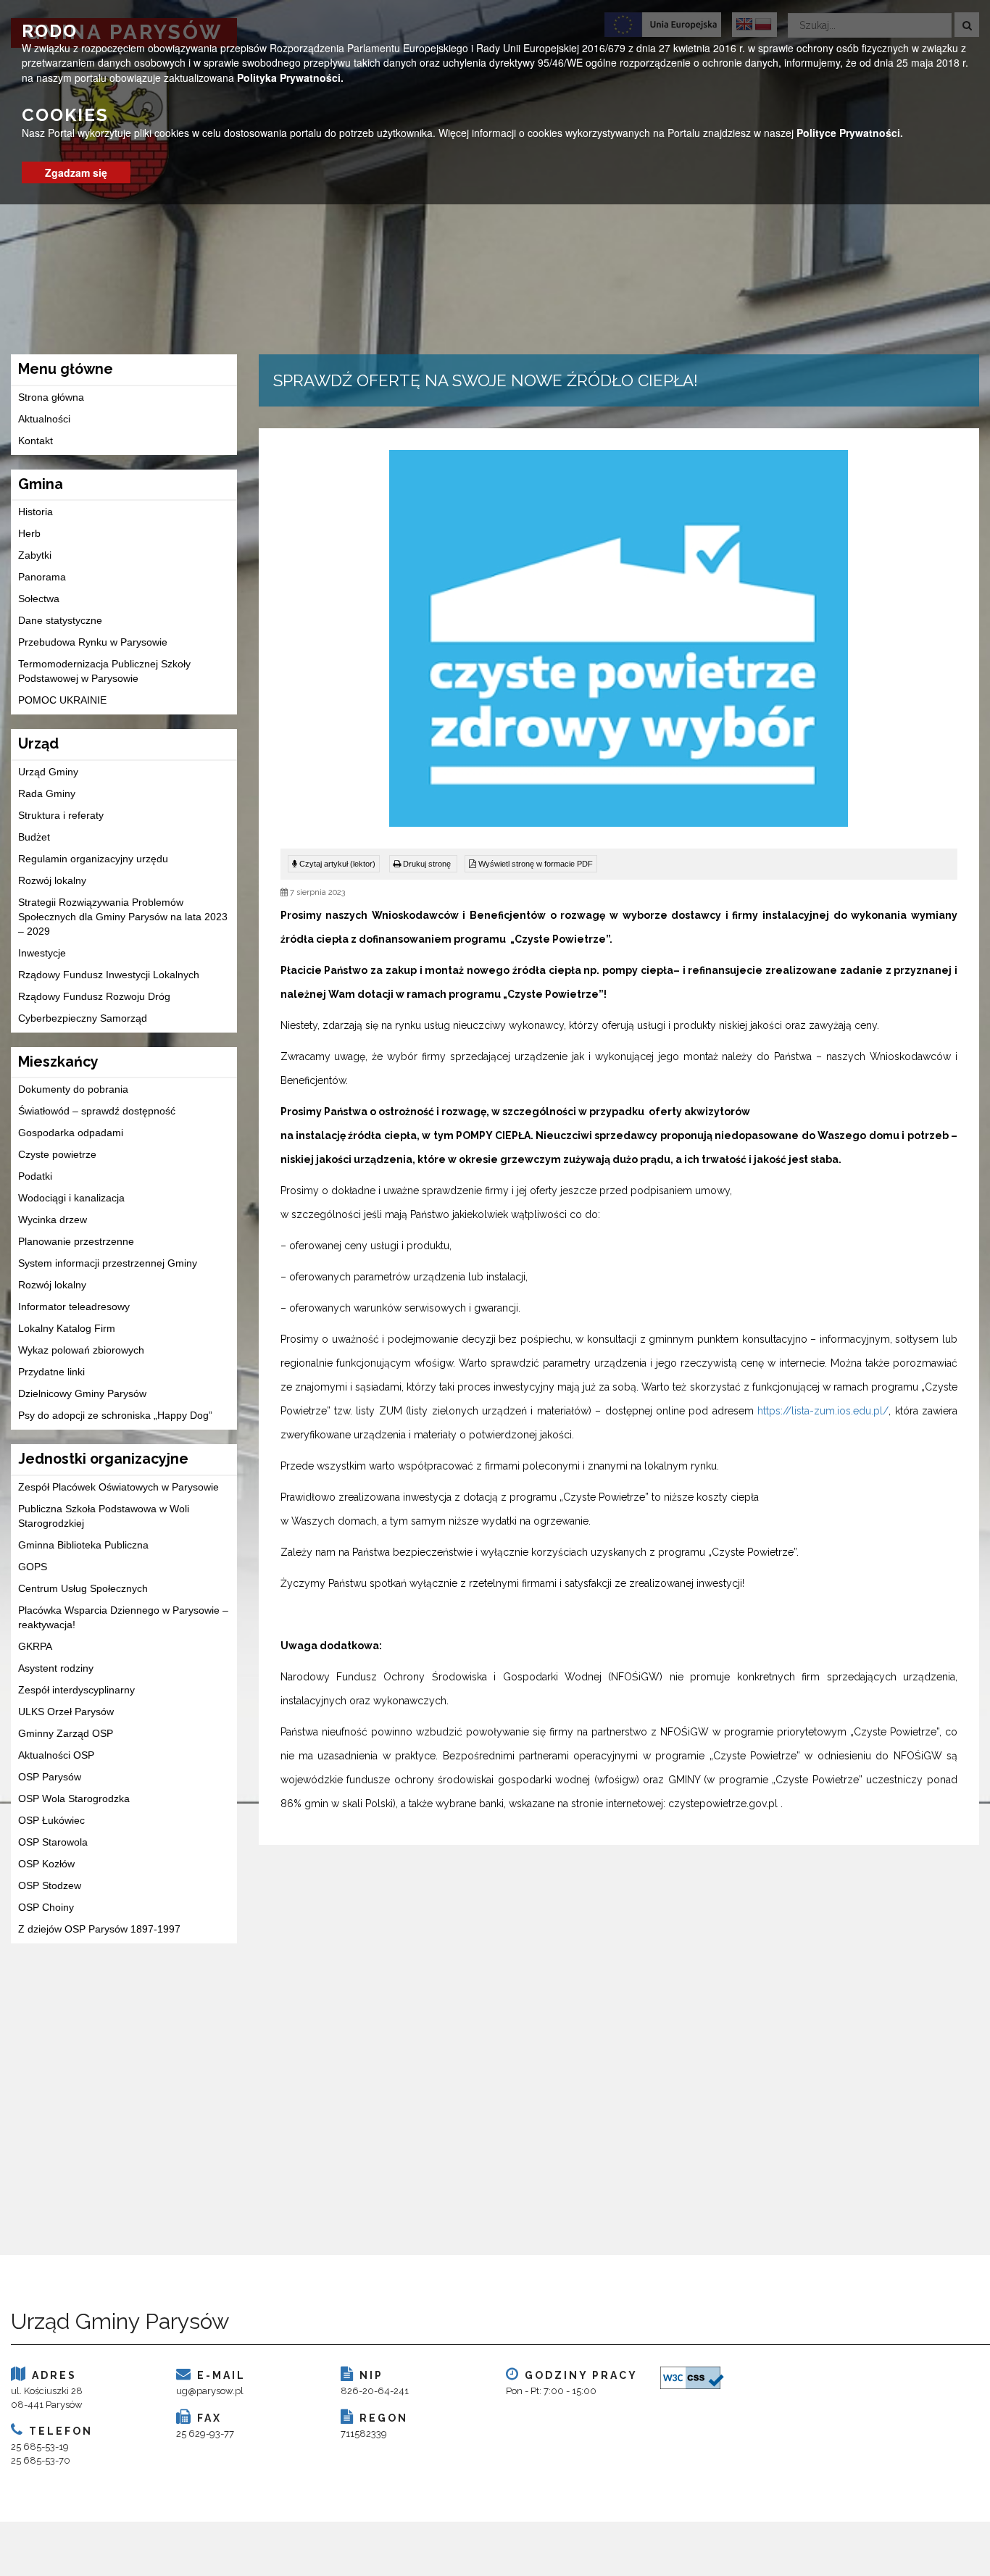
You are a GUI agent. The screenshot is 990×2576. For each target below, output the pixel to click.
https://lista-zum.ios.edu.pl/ (823, 1411)
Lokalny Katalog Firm (67, 1328)
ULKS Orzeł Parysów (66, 1712)
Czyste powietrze (57, 1154)
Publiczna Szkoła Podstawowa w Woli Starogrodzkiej (104, 1516)
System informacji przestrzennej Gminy (108, 1263)
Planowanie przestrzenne (76, 1241)
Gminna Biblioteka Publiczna (83, 1545)
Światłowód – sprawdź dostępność (97, 1111)
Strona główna (51, 397)
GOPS (33, 1567)
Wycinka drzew (53, 1220)
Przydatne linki (51, 1372)
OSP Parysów (50, 1777)
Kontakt (36, 441)
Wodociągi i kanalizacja (71, 1198)
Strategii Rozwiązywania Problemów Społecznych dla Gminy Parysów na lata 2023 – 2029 (123, 917)
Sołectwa (39, 599)
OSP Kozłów (46, 1864)
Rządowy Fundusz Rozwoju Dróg (94, 996)
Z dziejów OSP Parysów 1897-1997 (99, 1929)
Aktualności (44, 419)
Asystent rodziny (56, 1668)
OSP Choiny (46, 1907)
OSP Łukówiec (51, 1820)
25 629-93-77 (205, 2434)
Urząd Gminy (48, 772)
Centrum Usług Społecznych (83, 1588)
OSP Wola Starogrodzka (74, 1798)
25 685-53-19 (40, 2447)
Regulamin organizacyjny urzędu (93, 859)
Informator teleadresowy (74, 1306)
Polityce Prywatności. (850, 133)
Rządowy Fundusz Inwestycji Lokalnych (109, 975)
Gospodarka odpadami (71, 1133)
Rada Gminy (47, 793)
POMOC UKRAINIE (62, 700)
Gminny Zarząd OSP (66, 1733)
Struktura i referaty (61, 815)
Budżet (34, 837)
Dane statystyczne (60, 620)
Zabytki (35, 555)
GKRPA (35, 1646)
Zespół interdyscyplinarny (76, 1690)
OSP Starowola (53, 1842)
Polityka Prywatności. (290, 77)
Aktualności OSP (56, 1755)
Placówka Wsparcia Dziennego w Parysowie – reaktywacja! (123, 1617)
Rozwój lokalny (52, 880)
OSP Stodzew (50, 1885)
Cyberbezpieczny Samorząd (83, 1018)
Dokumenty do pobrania (73, 1089)
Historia (36, 512)
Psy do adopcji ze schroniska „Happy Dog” (115, 1415)
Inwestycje (42, 953)
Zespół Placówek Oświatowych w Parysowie (118, 1487)
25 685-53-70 (41, 2460)
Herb (29, 533)
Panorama (42, 577)
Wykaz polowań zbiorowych (81, 1350)
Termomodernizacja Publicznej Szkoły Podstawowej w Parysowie (104, 671)
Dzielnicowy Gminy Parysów (82, 1393)
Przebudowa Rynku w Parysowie (93, 642)
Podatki (35, 1176)
